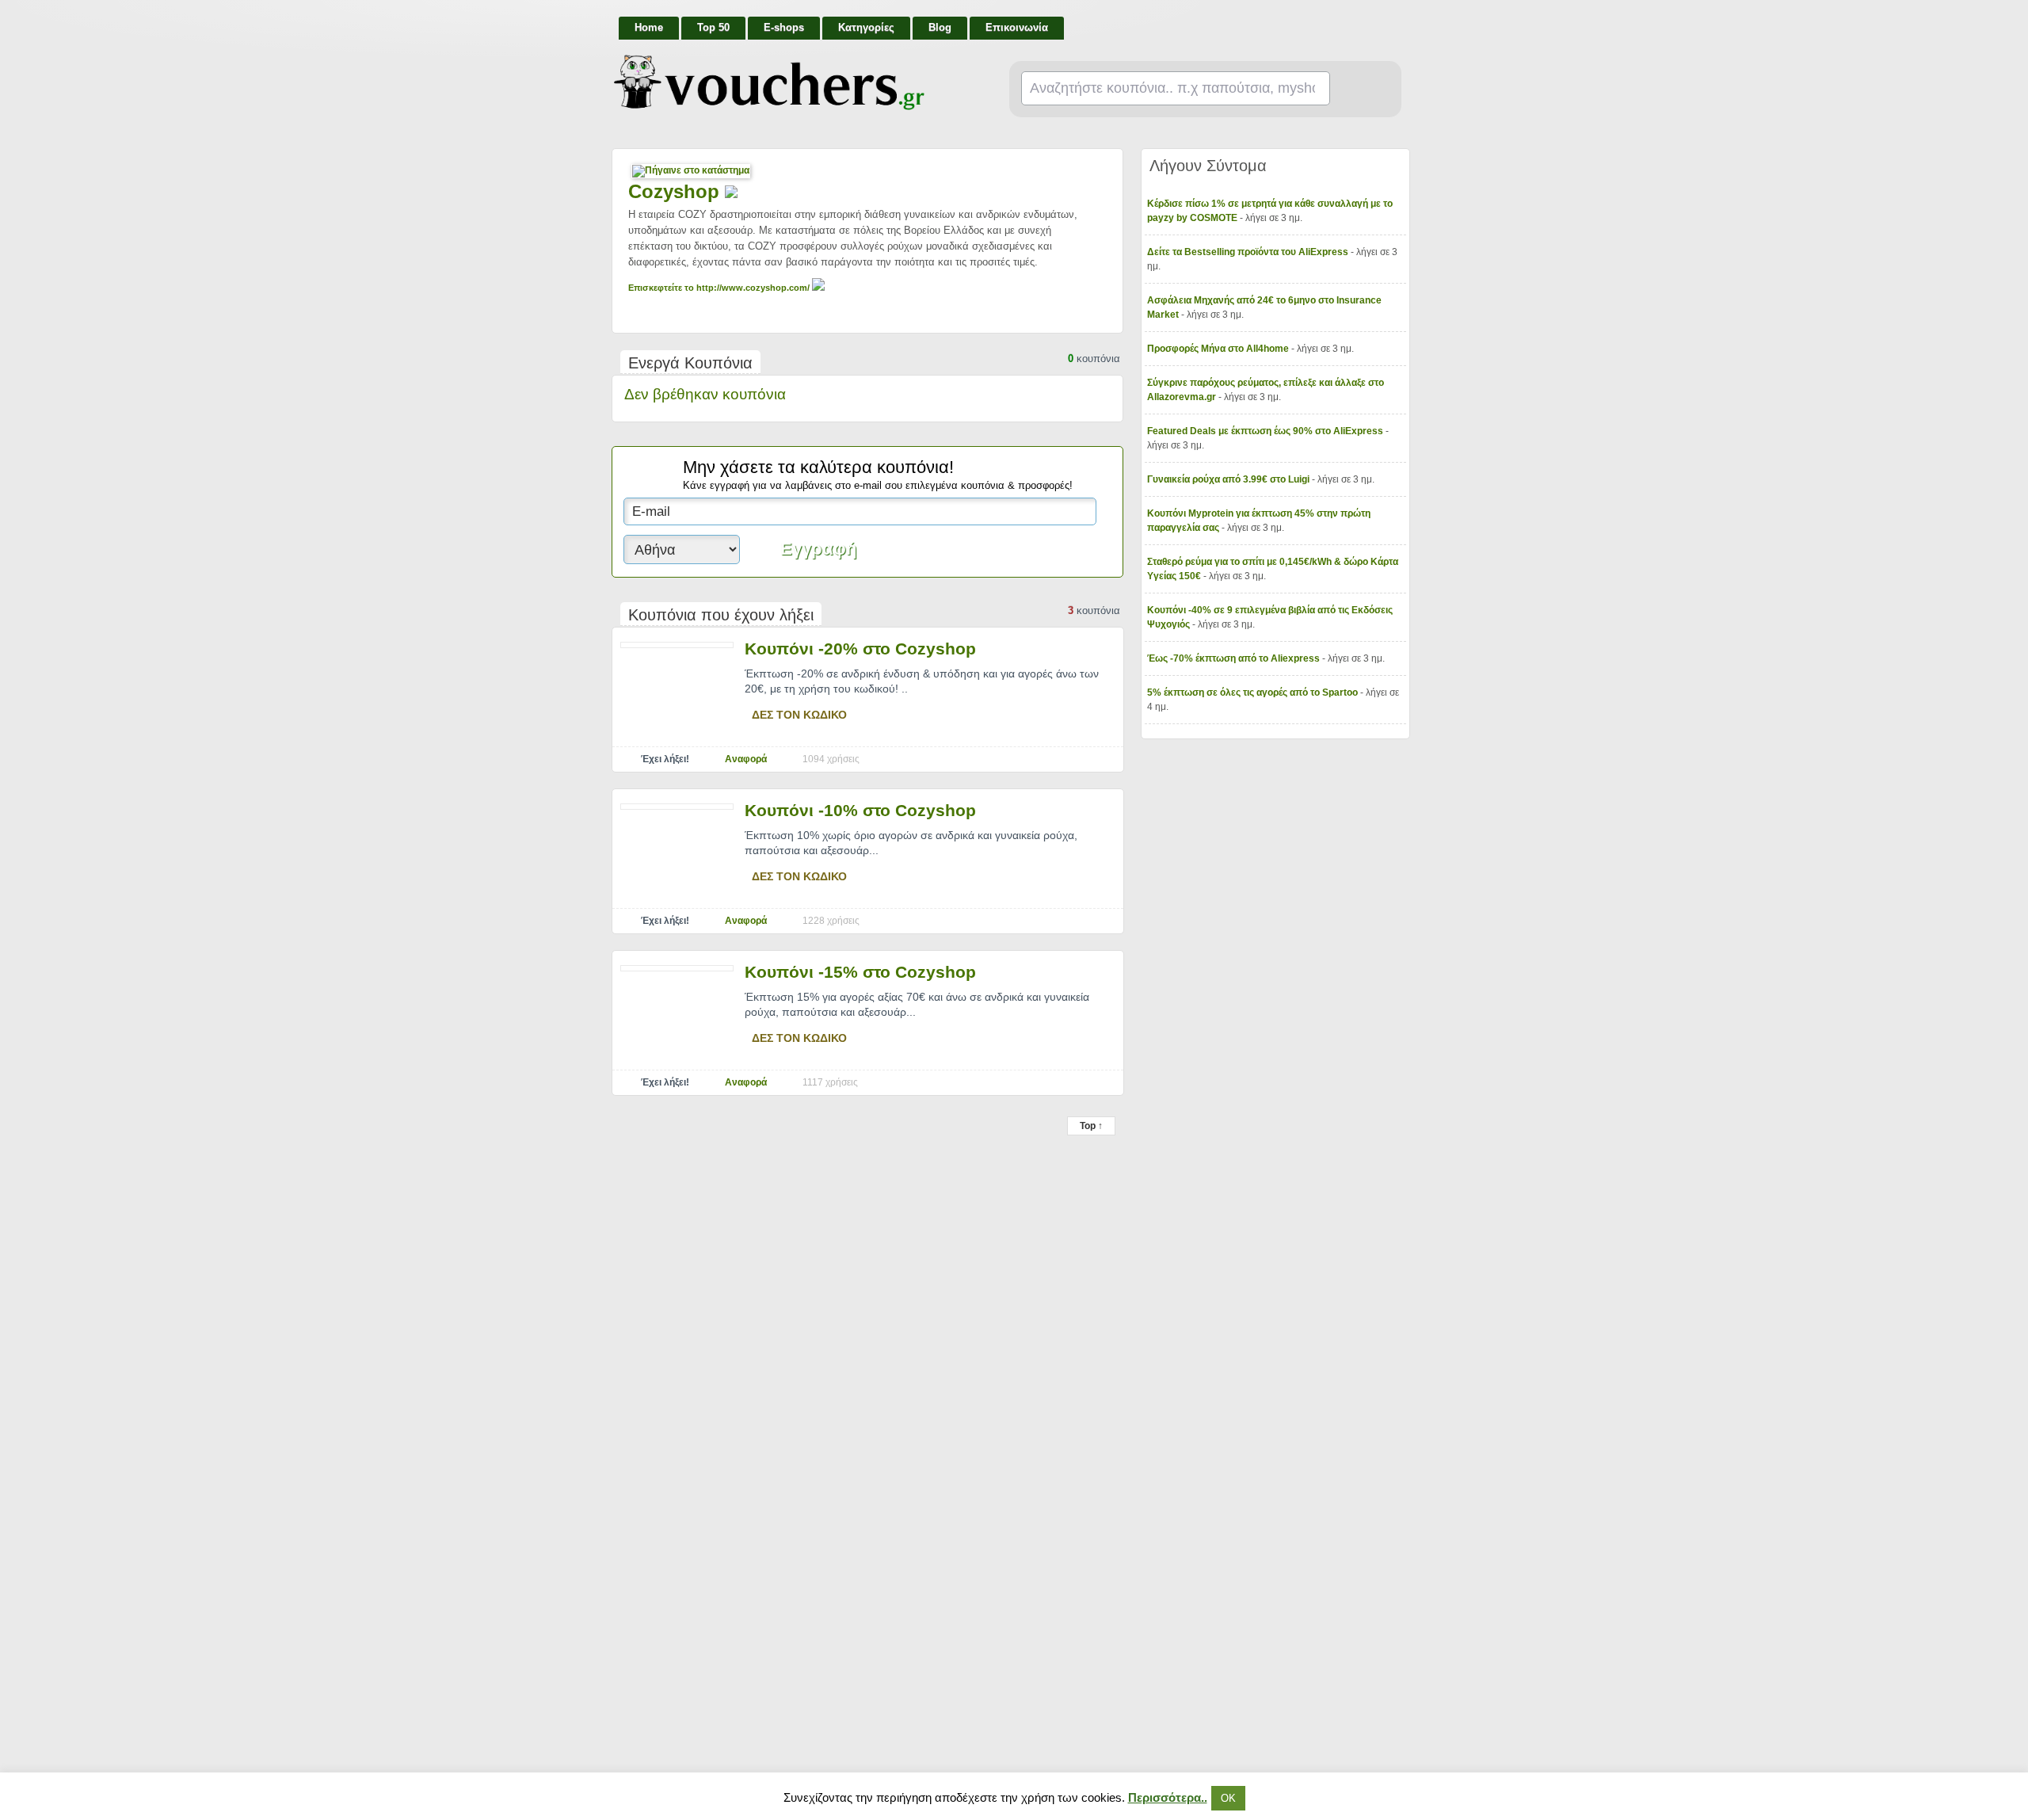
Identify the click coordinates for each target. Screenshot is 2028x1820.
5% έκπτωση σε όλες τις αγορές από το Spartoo (1254, 693)
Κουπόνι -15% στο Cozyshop (860, 972)
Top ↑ (1091, 1126)
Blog (940, 27)
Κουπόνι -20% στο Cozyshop (860, 649)
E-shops (784, 27)
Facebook (1396, 21)
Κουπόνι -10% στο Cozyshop (860, 810)
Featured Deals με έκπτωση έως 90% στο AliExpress (1266, 431)
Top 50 (713, 27)
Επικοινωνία (1017, 27)
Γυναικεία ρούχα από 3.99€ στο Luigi (1229, 479)
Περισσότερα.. (1168, 1797)
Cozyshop (677, 191)
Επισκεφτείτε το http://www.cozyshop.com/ (720, 288)
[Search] (1359, 90)
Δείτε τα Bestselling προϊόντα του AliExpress (1249, 252)
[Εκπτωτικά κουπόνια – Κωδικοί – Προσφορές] (769, 82)
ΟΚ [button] (1228, 1798)
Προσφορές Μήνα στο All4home (1219, 349)
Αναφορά (746, 759)
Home (649, 27)
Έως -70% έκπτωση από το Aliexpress (1235, 658)
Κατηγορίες (866, 27)
